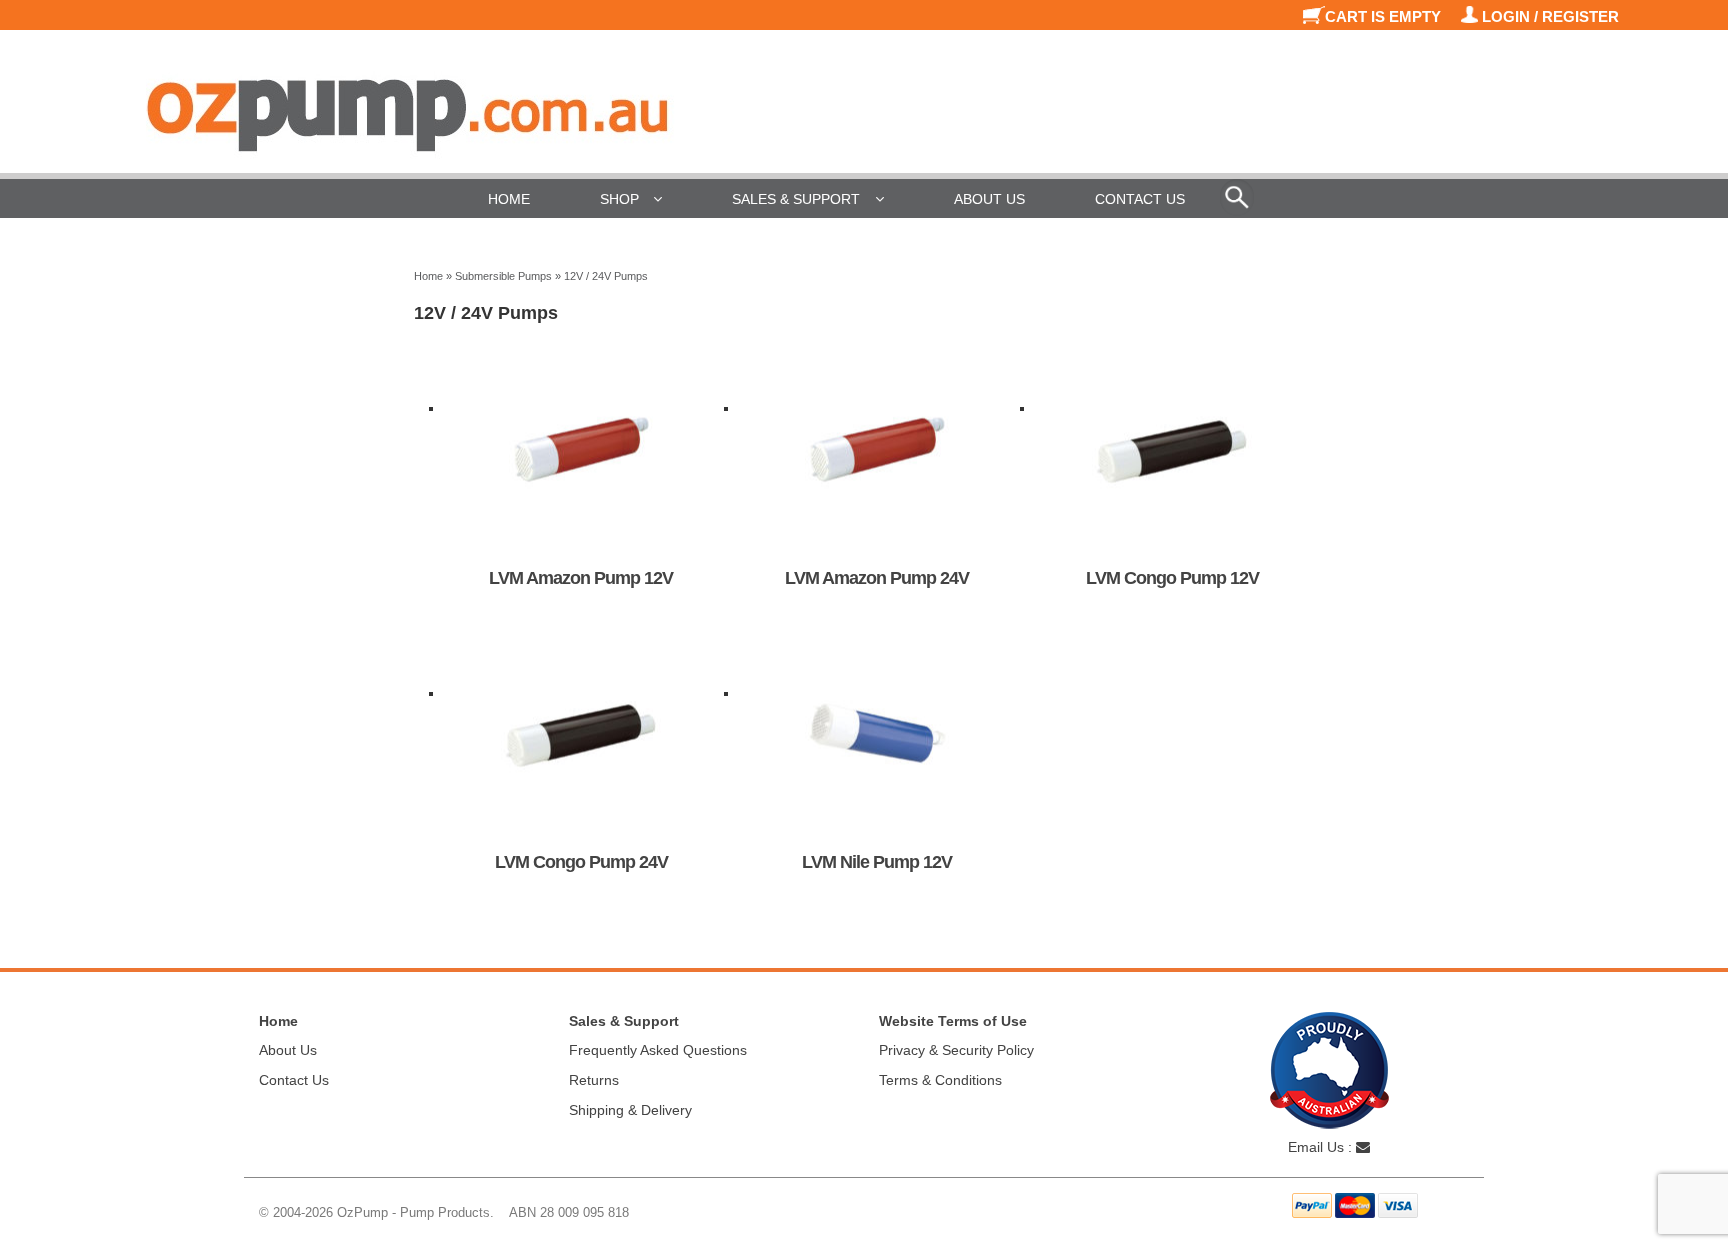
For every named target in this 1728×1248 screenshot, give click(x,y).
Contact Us (1140, 199)
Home (509, 199)
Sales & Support (796, 199)
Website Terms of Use (953, 1021)
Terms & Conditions (940, 1080)
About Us (989, 199)
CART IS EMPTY (1385, 16)
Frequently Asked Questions (658, 1050)
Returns (594, 1080)
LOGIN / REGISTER (1548, 16)
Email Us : (1322, 1147)
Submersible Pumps (503, 276)
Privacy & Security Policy (956, 1050)
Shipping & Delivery (630, 1110)
